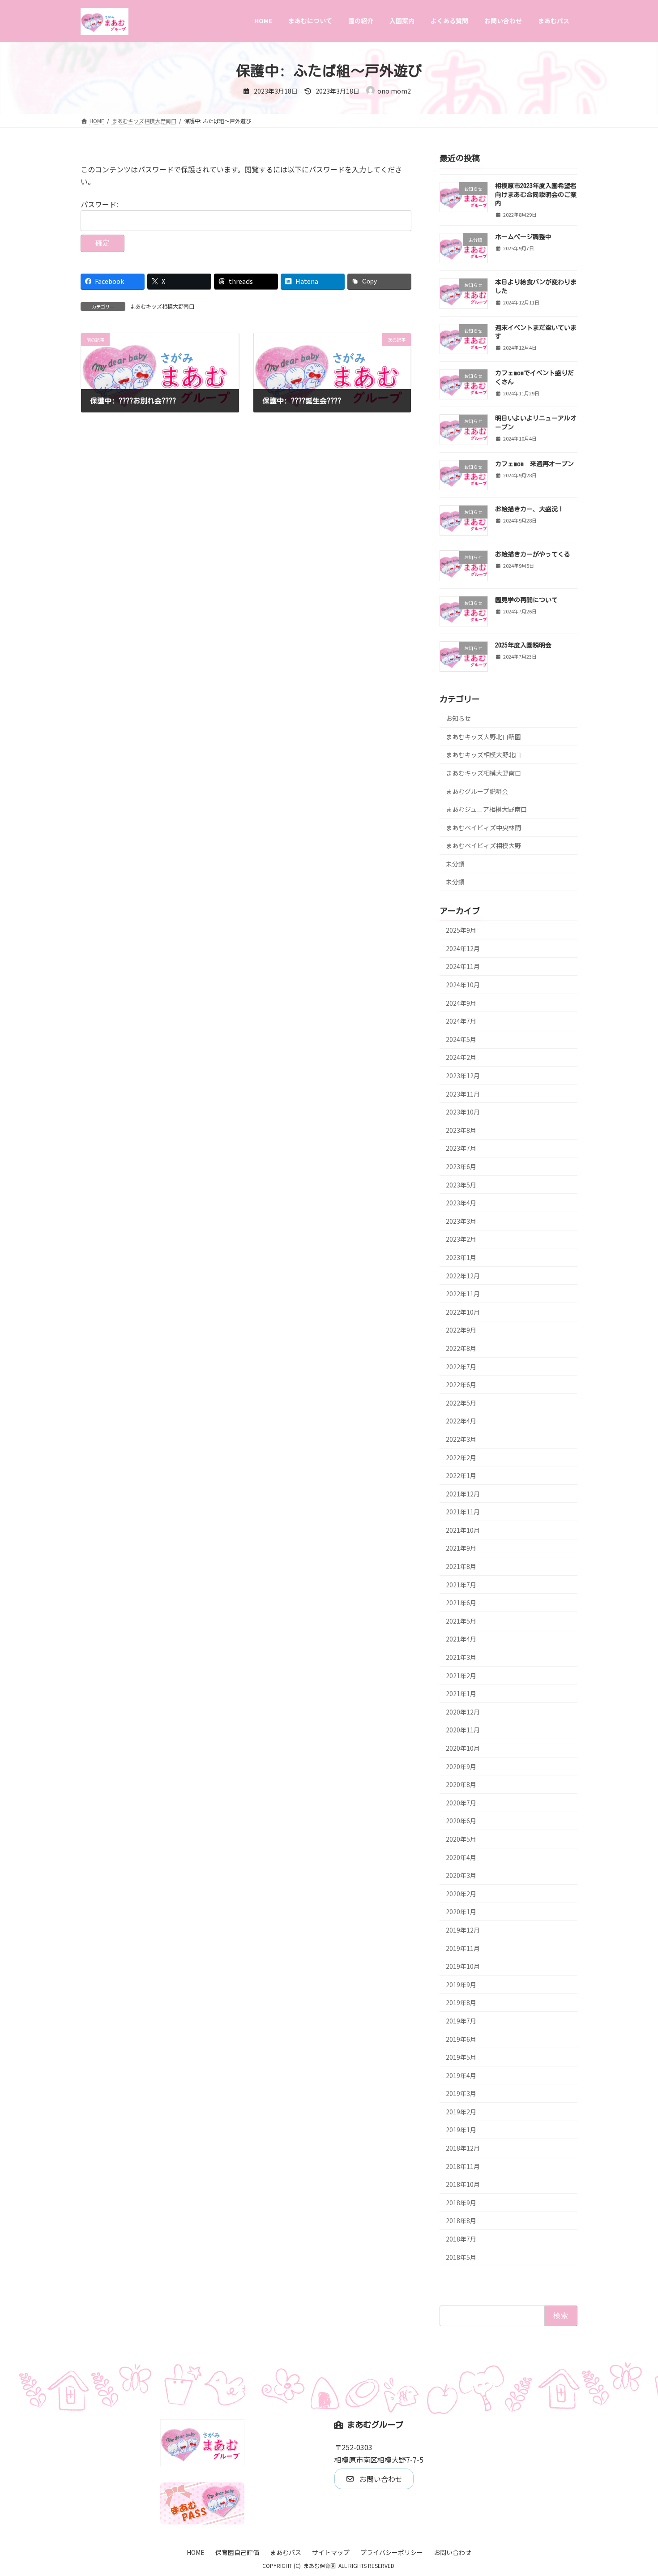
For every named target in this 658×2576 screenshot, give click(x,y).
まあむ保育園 (320, 2565)
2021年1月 (461, 1693)
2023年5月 (461, 1184)
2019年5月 (461, 2057)
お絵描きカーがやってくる (533, 554)
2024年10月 (463, 985)
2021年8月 (461, 1566)
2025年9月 (461, 930)
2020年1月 (461, 1912)
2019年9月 (461, 1984)
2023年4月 (461, 1203)
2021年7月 (461, 1584)
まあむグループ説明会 (477, 791)
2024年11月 (463, 966)
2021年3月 (461, 1657)
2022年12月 (463, 1275)
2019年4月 (461, 2075)
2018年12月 (463, 2148)
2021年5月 (461, 1620)
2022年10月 (463, 1312)
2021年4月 (461, 1639)
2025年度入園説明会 (523, 645)
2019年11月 (463, 1948)
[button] (374, 2479)
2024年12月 (463, 948)
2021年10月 (463, 1530)
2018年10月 (463, 2184)
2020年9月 (461, 1766)
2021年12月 (463, 1493)
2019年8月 (461, 2002)
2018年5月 (461, 2257)
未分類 (455, 863)
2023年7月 (461, 1148)
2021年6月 (461, 1603)
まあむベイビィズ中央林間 (483, 827)
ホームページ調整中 (523, 237)
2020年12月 (463, 1711)
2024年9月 (461, 1003)
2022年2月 (461, 1457)
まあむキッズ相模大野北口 (483, 754)
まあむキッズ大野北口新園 (483, 736)
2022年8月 (461, 1348)
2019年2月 (461, 2111)
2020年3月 (461, 1875)
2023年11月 (463, 1093)
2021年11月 (463, 1512)
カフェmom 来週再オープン (534, 463)
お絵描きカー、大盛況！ (530, 509)
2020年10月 (463, 1748)
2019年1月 (461, 2130)
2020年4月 (461, 1857)
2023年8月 (461, 1130)
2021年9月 (461, 1548)
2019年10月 (463, 1966)
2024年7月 (461, 1021)
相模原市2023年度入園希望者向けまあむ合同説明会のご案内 (536, 195)
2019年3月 (461, 2093)
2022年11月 (463, 1294)
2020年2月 (461, 1893)
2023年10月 (463, 1112)
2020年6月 (461, 1821)
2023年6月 (461, 1166)
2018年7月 (461, 2239)
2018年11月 (463, 2166)
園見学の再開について (526, 600)
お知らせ (458, 718)
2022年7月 (461, 1366)
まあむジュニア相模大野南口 (486, 809)
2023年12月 (463, 1076)
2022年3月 (461, 1439)
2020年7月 (461, 1802)
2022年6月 (461, 1384)
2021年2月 (461, 1675)
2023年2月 (461, 1239)
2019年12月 (463, 1930)
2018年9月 (461, 2202)
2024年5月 (461, 1039)
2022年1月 (461, 1475)
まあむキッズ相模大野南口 (162, 306)
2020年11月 (463, 1730)
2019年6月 (461, 2039)
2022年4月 (461, 1421)
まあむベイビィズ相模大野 (483, 845)
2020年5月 (461, 1839)
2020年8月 (461, 1784)
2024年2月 (461, 1057)
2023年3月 (461, 1221)
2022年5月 (461, 1402)
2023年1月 (461, 1257)
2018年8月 (461, 2220)
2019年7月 (461, 2020)
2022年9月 (461, 1330)
